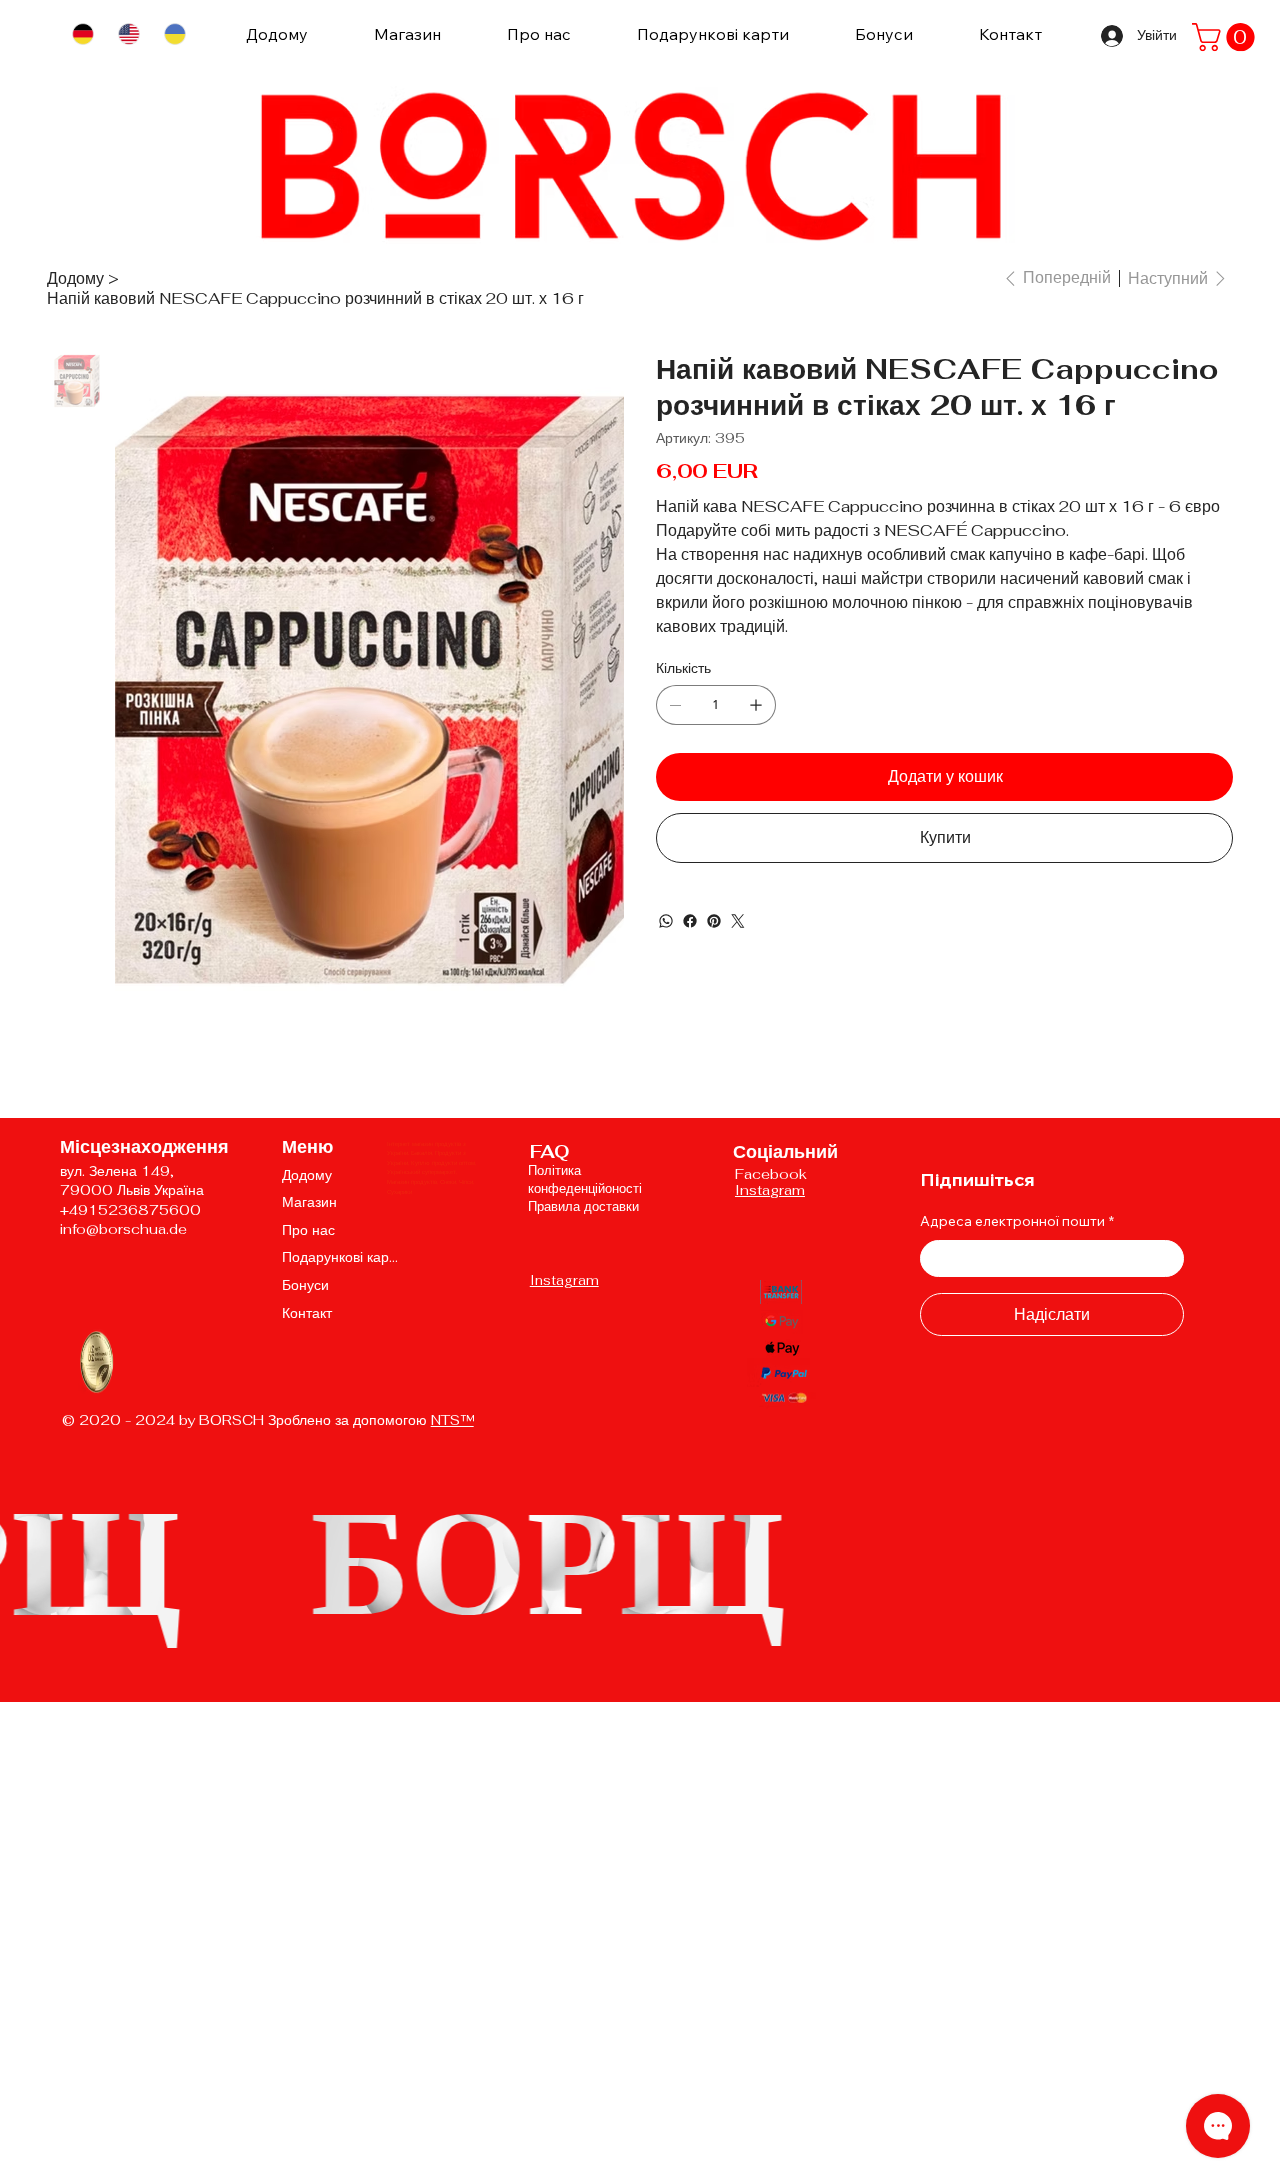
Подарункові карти (341, 1257)
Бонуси (305, 1285)
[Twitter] (738, 921)
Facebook (771, 1174)
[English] (128, 34)
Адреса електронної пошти (1017, 1221)
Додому (307, 1175)
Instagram (564, 1280)
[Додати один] (756, 705)
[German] (82, 34)
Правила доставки (583, 1206)
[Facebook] (690, 921)
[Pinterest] (714, 921)
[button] (1226, 37)
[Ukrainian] (174, 34)
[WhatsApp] (666, 921)
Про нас (308, 1230)
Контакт (307, 1313)
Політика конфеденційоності (585, 1179)
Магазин (309, 1202)
